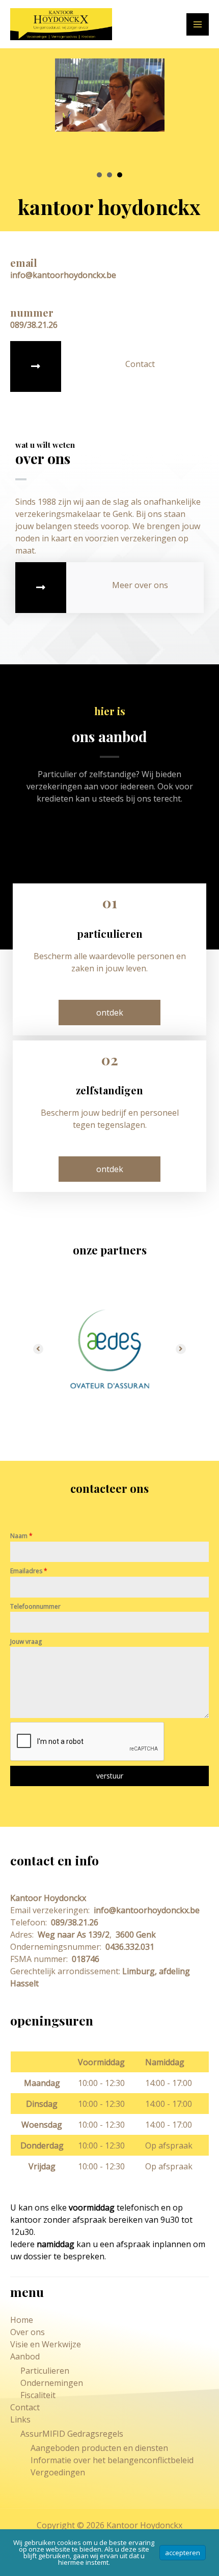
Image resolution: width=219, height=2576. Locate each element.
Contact (25, 2407)
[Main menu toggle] (198, 24)
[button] (109, 1013)
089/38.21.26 (74, 1922)
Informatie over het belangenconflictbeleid (112, 2460)
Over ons (28, 2332)
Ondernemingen (52, 2383)
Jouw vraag (26, 1642)
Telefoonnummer (35, 1606)
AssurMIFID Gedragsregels (72, 2434)
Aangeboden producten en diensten (99, 2448)
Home (22, 2320)
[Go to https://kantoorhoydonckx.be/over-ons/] (109, 588)
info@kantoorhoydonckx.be (146, 1910)
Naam (21, 1536)
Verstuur (110, 1776)
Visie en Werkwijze (46, 2344)
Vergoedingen (58, 2472)
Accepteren (183, 2553)
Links (20, 2419)
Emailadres (29, 1571)
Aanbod (25, 2356)
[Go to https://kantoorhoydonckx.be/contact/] (109, 366)
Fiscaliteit (38, 2395)
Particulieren (45, 2371)
